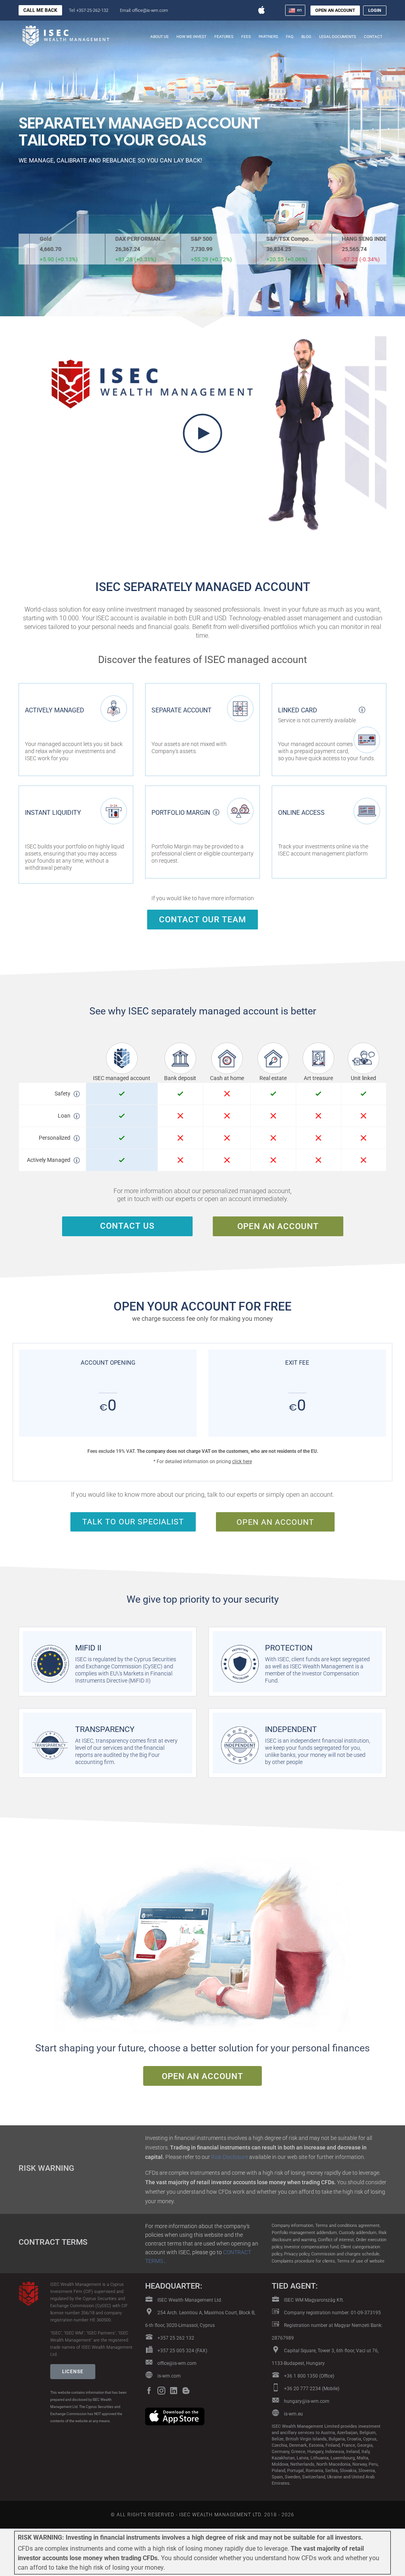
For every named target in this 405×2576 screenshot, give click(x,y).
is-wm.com (168, 2376)
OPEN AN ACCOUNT (335, 10)
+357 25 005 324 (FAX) (182, 2351)
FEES (246, 37)
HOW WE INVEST (191, 37)
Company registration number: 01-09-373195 (332, 2313)
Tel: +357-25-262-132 (89, 10)
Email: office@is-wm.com (144, 10)
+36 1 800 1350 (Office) (308, 2376)
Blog (306, 37)
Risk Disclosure (230, 2157)
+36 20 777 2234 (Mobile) (311, 2389)
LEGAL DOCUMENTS (338, 37)
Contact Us (127, 1226)
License (73, 2372)
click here (242, 1462)
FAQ (290, 37)
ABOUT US (159, 37)
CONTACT (373, 37)
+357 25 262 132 (175, 2338)
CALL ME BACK (40, 10)
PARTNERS (268, 37)
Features (224, 37)
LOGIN (375, 10)
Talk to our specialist (133, 1522)
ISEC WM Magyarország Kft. (313, 2300)
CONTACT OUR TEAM (202, 920)
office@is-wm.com (177, 2363)
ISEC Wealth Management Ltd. (189, 2300)
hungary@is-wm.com (307, 2401)
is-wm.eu (293, 2414)
